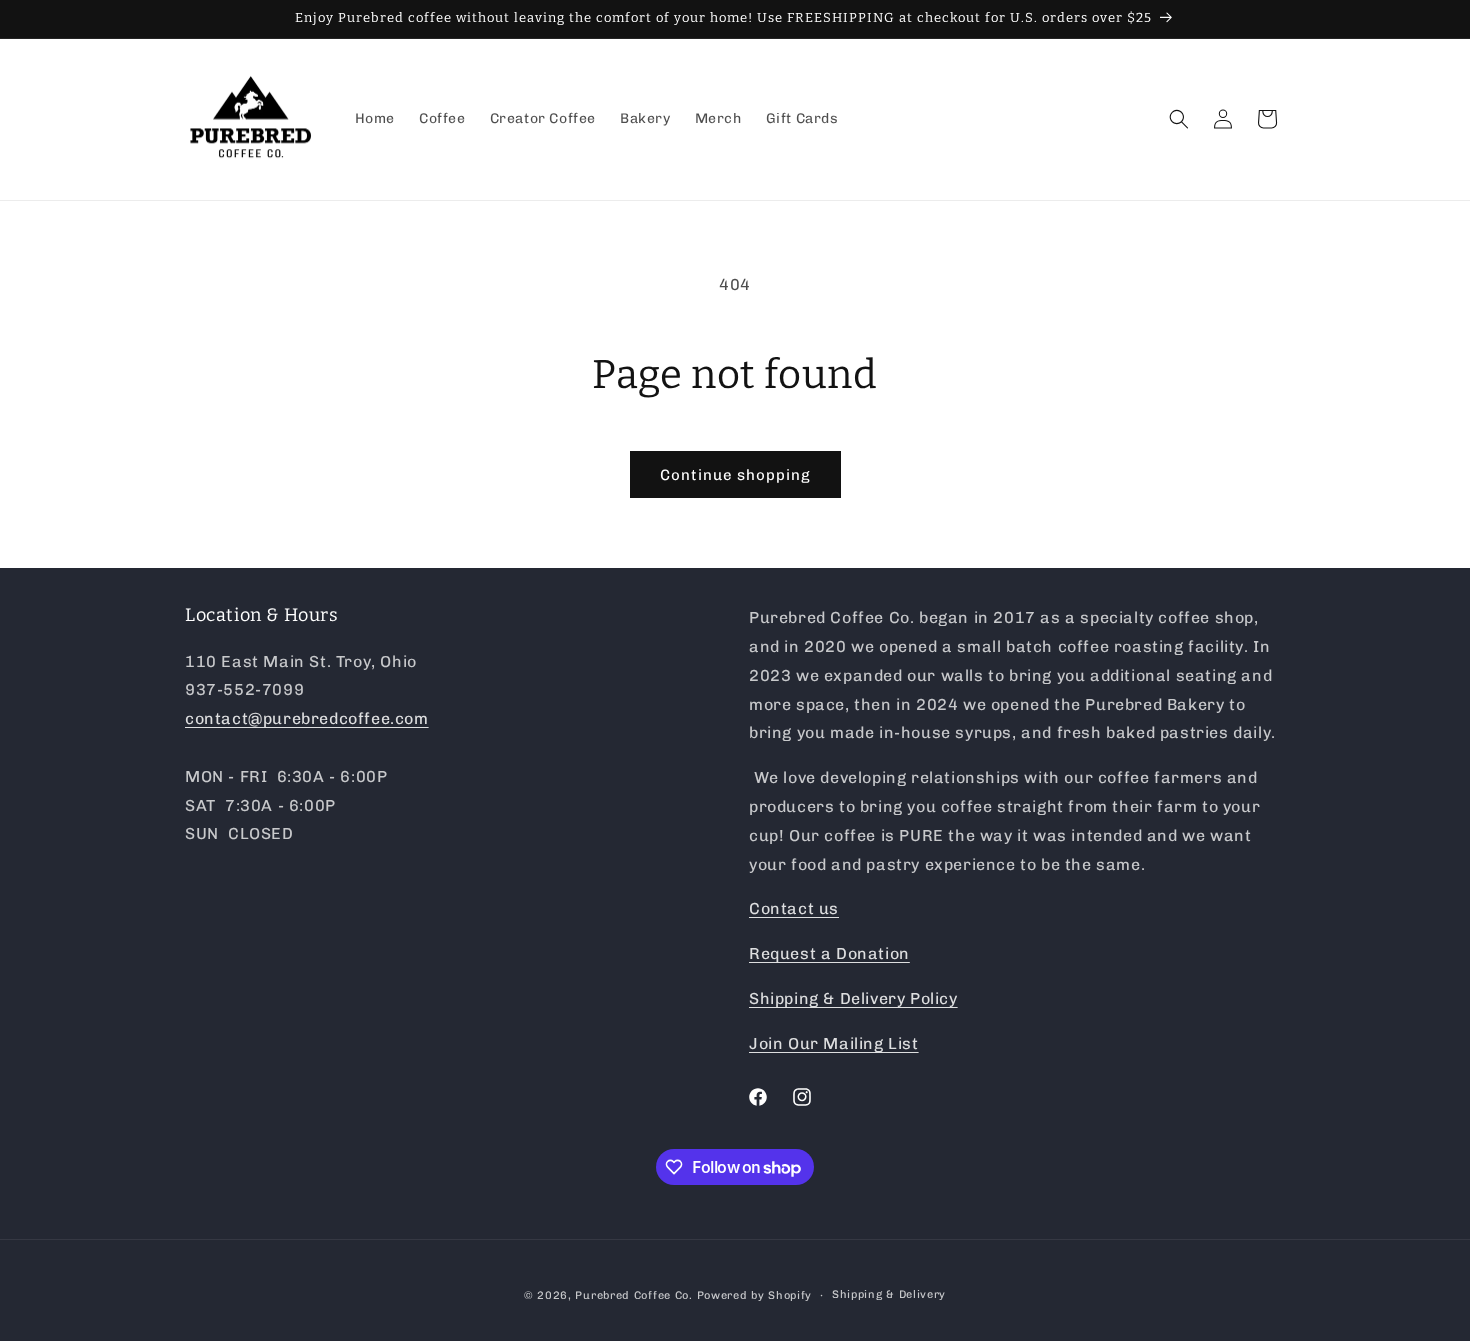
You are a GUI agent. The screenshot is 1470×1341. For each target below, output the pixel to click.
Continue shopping (735, 475)
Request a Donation (829, 953)
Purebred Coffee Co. (633, 1295)
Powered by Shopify (755, 1295)
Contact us (794, 908)
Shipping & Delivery (889, 1294)
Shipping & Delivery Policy (853, 998)
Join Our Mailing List (834, 1043)
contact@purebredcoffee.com (307, 718)
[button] (1179, 119)
